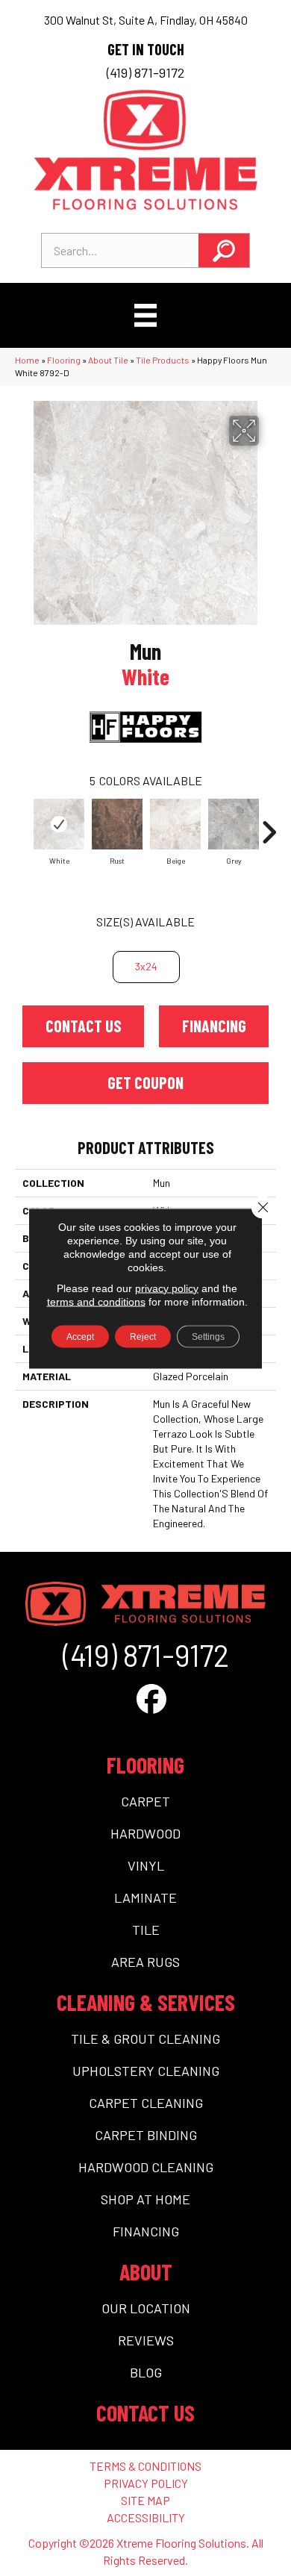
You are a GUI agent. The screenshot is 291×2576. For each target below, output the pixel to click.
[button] (224, 250)
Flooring (64, 360)
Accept (80, 1336)
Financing (214, 1026)
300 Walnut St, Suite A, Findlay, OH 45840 (146, 20)
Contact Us (84, 1026)
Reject (143, 1336)
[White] (59, 824)
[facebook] (151, 1698)
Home (27, 360)
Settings (208, 1336)
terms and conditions (96, 1301)
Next (269, 825)
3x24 (146, 966)
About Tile (108, 360)
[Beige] (175, 824)
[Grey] (234, 824)
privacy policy (167, 1288)
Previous (22, 825)
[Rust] (117, 824)
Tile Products (163, 360)
